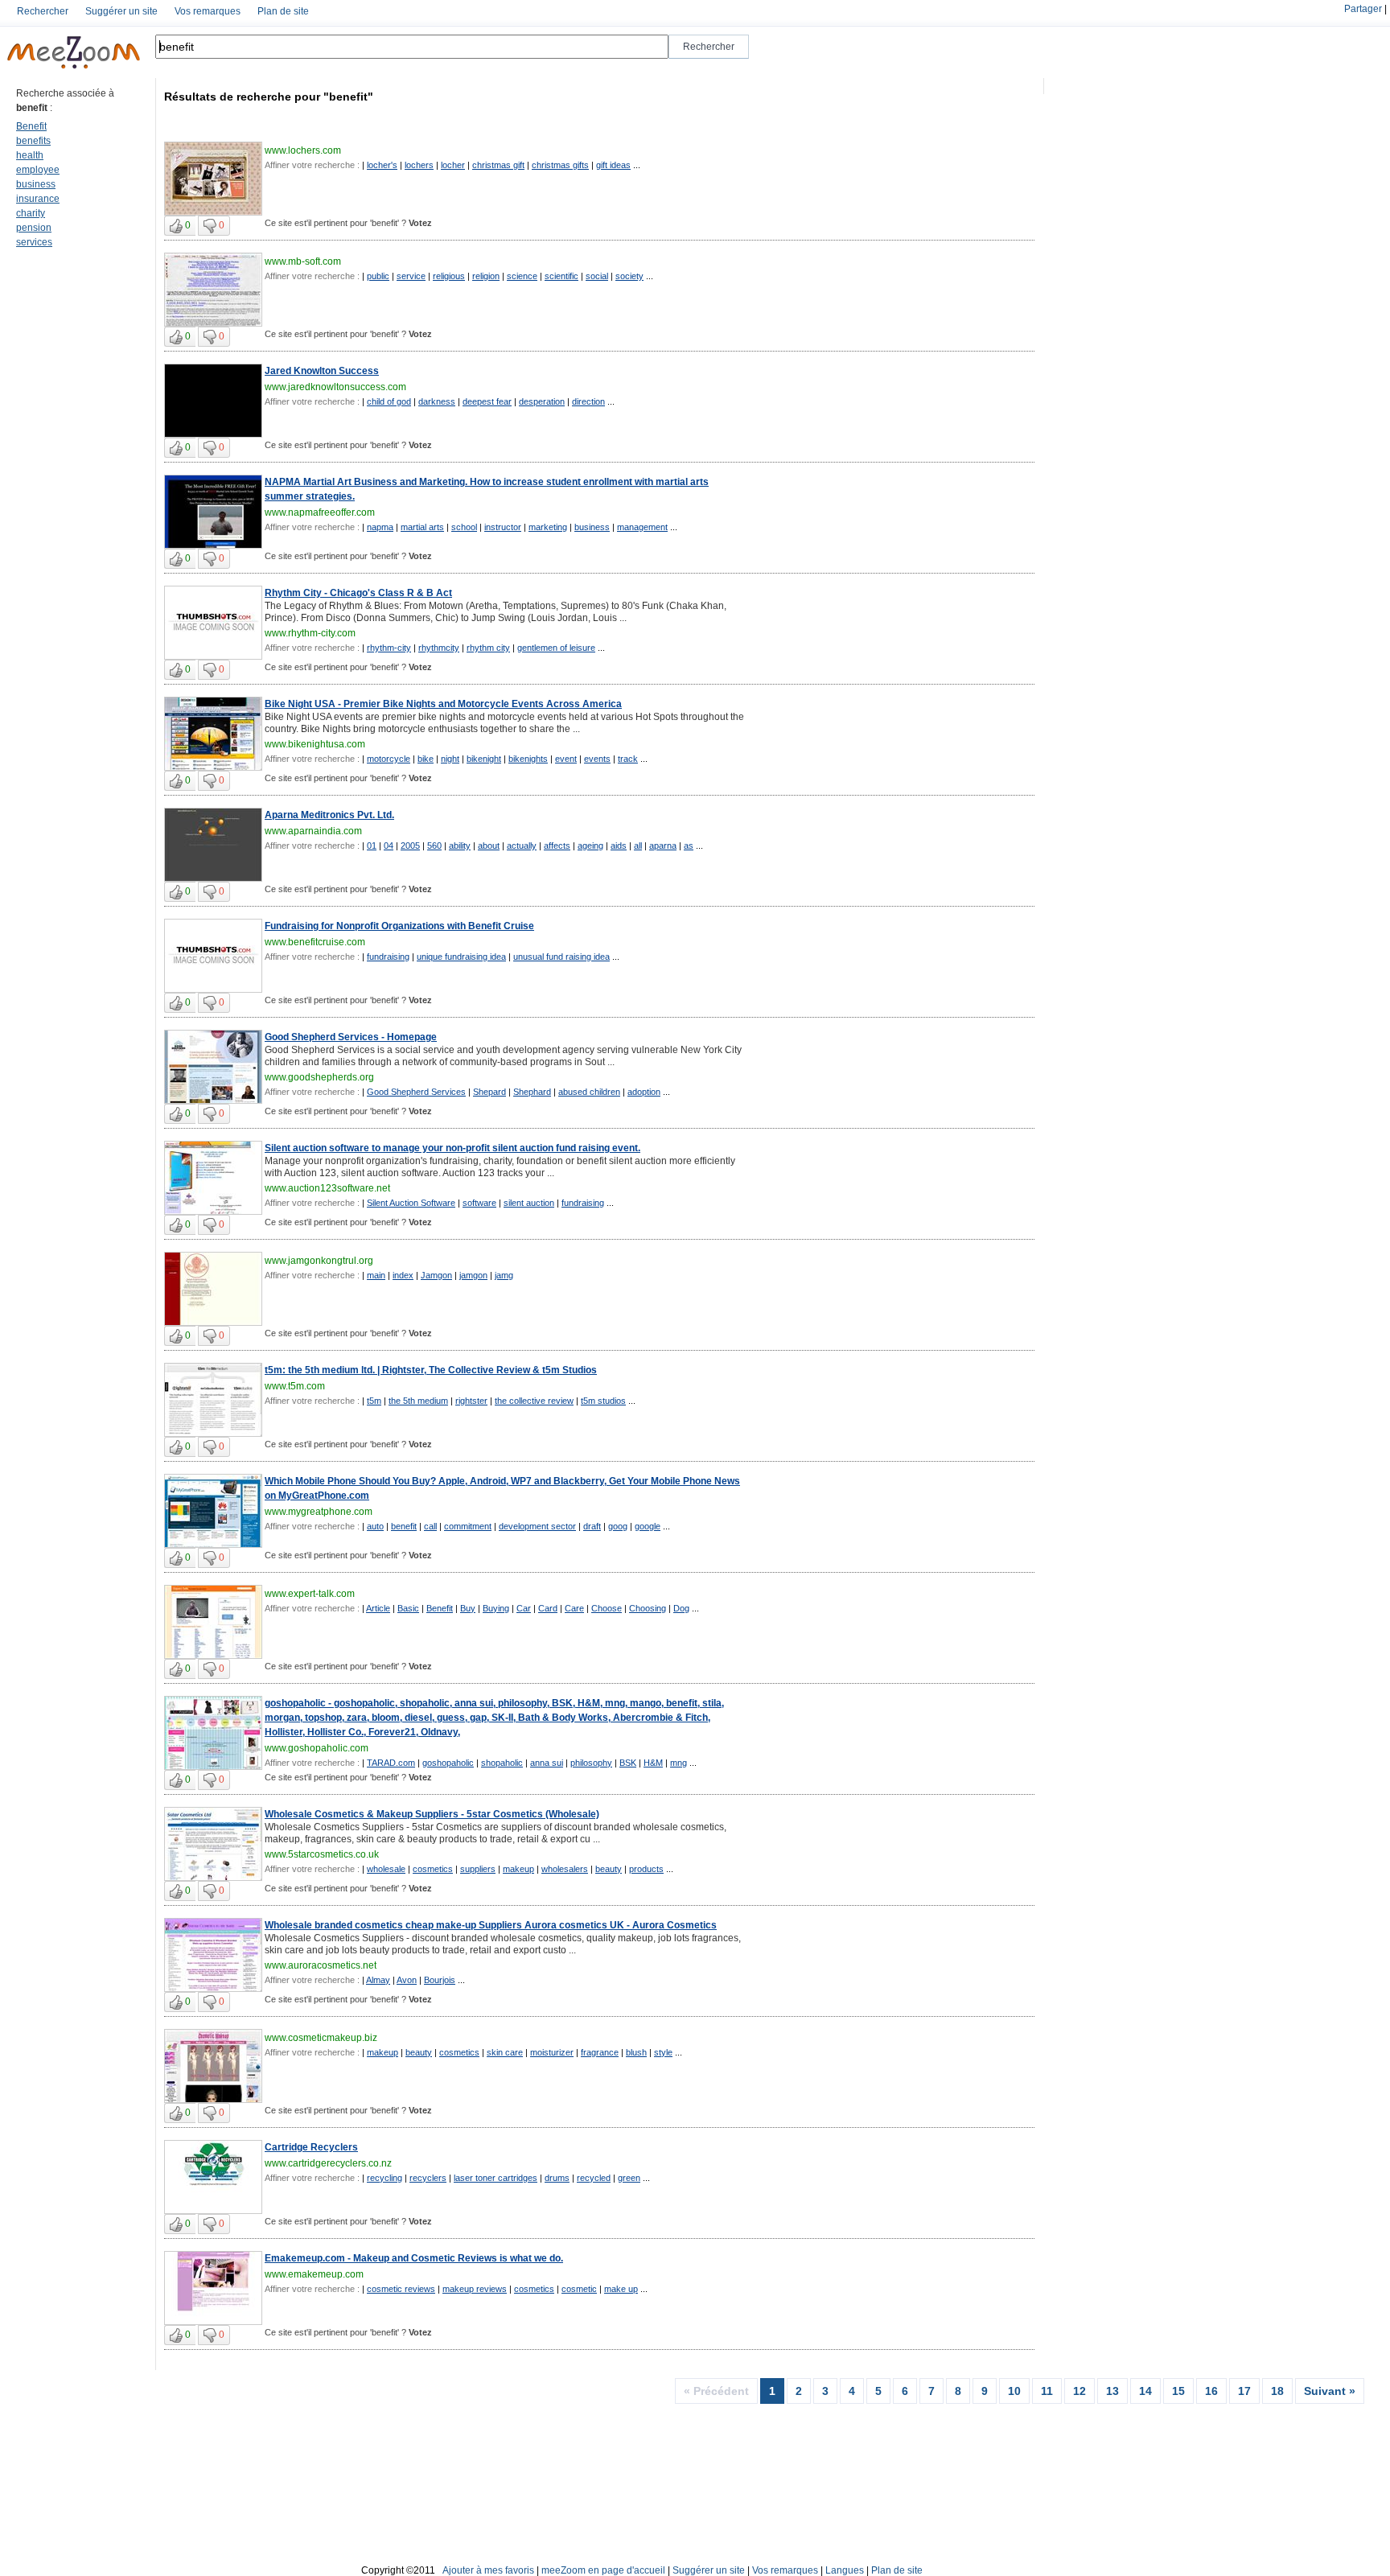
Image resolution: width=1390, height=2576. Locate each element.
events (597, 759)
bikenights (528, 759)
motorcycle (389, 759)
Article (378, 1608)
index (403, 1275)
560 (434, 846)
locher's (382, 165)
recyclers (428, 2178)
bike (426, 759)
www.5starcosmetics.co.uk (322, 1854)
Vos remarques (208, 11)
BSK (628, 1763)
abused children (589, 1092)
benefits (33, 141)
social (597, 276)
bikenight (484, 759)
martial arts (422, 527)
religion (486, 276)
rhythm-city (389, 648)
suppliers (478, 1869)
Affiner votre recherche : (312, 165)
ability (460, 846)
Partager (1363, 9)
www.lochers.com (303, 150)
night (450, 759)
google (648, 1526)
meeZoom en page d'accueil (603, 2570)
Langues (845, 2570)
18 (1277, 2391)
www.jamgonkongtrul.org (319, 1261)
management (642, 527)
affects (557, 846)
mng (679, 1763)
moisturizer (552, 2052)
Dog (681, 1608)
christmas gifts (560, 165)
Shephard (532, 1092)
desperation (542, 401)
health (30, 155)
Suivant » (1330, 2391)
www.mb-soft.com (303, 261)
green (629, 2178)
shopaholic (502, 1763)
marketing (548, 527)
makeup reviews (475, 2289)
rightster (471, 1401)
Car (524, 1608)
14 (1145, 2391)
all (638, 846)
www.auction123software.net (327, 1188)
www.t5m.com (295, 1386)
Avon (407, 1980)
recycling (385, 2178)
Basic (408, 1608)
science (522, 276)
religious (449, 276)
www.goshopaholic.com (317, 1748)
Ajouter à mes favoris (488, 2570)
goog (618, 1526)
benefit (404, 1526)
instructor (503, 527)
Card (548, 1608)
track (628, 759)
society (629, 276)
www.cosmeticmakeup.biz (321, 2038)
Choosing (648, 1608)
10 (1014, 2391)
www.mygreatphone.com (319, 1512)
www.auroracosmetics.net (321, 1965)
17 (1244, 2391)
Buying (496, 1608)
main (376, 1275)
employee (38, 170)
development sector (537, 1526)
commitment (468, 1526)
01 (372, 846)
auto (375, 1526)
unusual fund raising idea (561, 957)
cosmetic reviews (401, 2289)
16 (1211, 2391)
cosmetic (579, 2289)
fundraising (388, 957)
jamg (504, 1275)
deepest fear (487, 401)
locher (453, 165)
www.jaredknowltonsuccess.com (335, 387)
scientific (561, 276)
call (430, 1526)
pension (34, 228)
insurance (38, 199)
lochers (419, 165)
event (566, 759)
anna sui (547, 1763)
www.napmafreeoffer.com (320, 512)
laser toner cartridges (496, 2178)
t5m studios (603, 1401)
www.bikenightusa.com (315, 744)
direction (588, 401)
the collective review (534, 1401)
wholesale (386, 1869)
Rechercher (43, 11)
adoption (644, 1092)
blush (636, 2052)
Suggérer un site (121, 11)
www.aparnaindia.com (313, 831)
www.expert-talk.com (310, 1594)
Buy (468, 1608)
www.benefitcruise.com (315, 942)
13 (1112, 2391)
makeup (518, 1869)
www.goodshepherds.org (319, 1077)
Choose (607, 1608)
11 (1047, 2391)
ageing (590, 846)
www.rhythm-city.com (310, 633)
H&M (653, 1763)
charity (31, 213)
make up (621, 2289)
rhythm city (488, 648)
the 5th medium (418, 1401)
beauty (609, 1869)
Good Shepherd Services (416, 1092)
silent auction (529, 1203)
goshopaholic (448, 1763)
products (646, 1869)
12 (1080, 2391)
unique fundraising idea (461, 957)
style (663, 2052)
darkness (437, 401)
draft (592, 1526)
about (489, 846)
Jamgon (436, 1275)
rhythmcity (439, 648)
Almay (378, 1980)
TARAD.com (391, 1763)
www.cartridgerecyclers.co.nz (328, 2163)
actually (522, 846)
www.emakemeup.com (314, 2274)
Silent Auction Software (411, 1203)
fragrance (600, 2052)
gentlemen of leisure (556, 648)
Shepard (489, 1092)
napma (380, 527)
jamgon (473, 1275)
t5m (374, 1401)
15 (1178, 2391)
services (34, 242)
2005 (410, 846)
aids (619, 846)
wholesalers (565, 1869)
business (36, 184)
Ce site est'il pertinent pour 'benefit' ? (348, 223)
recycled (594, 2178)
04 (389, 846)
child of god (389, 401)
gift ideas (613, 165)
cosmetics (433, 1869)
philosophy (591, 1763)
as (689, 846)
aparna (663, 846)
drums (557, 2178)
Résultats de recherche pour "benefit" (269, 97)
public (378, 276)
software (479, 1203)
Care (574, 1608)
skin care (505, 2052)
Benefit (31, 126)
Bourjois (440, 1980)
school (464, 527)
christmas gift (498, 165)
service (411, 276)
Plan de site (283, 11)
